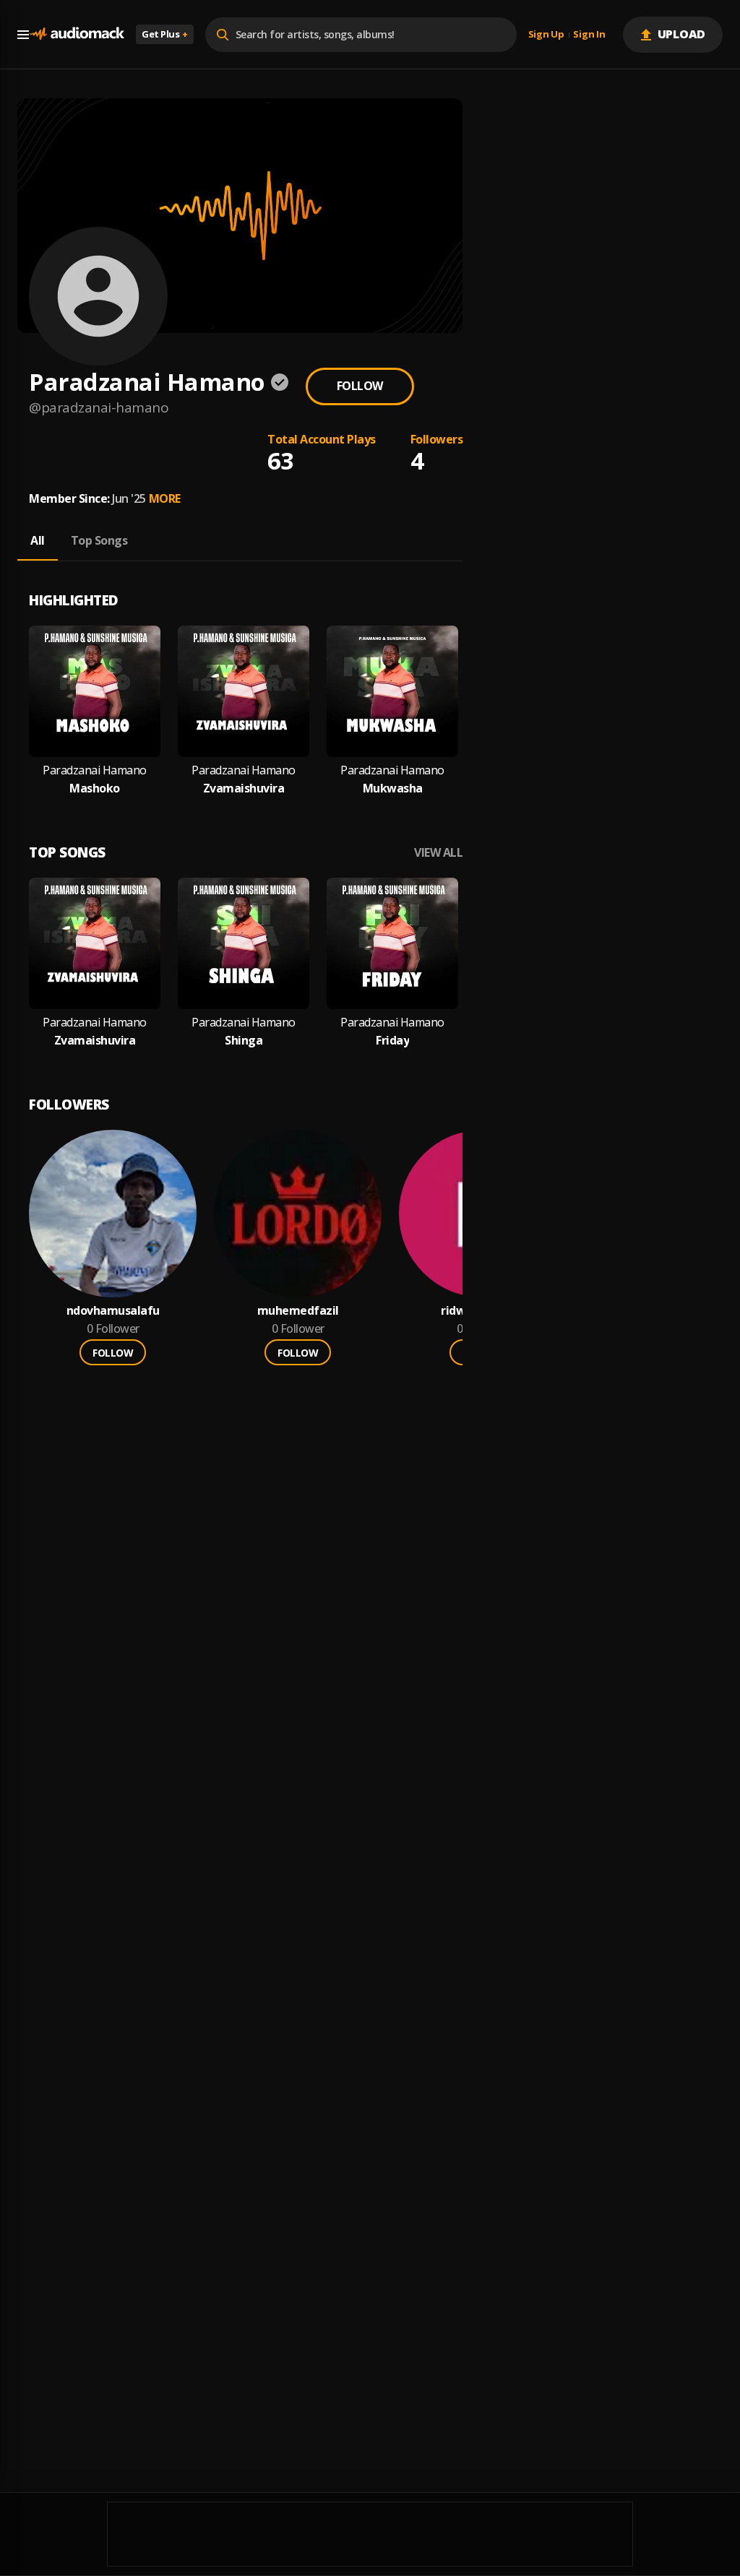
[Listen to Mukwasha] (392, 691)
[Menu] (23, 35)
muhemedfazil (298, 1311)
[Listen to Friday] (392, 943)
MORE (165, 498)
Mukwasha (393, 788)
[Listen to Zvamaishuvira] (244, 691)
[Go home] (77, 34)
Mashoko (95, 788)
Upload (682, 34)
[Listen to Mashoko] (95, 691)
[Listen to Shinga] (244, 943)
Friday (392, 1041)
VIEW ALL (438, 853)
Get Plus (165, 34)
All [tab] (38, 540)
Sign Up (546, 35)
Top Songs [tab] (99, 540)
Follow (360, 386)
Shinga (244, 1041)
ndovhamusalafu (113, 1311)
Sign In (589, 35)
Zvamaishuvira (244, 788)
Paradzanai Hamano (95, 770)
